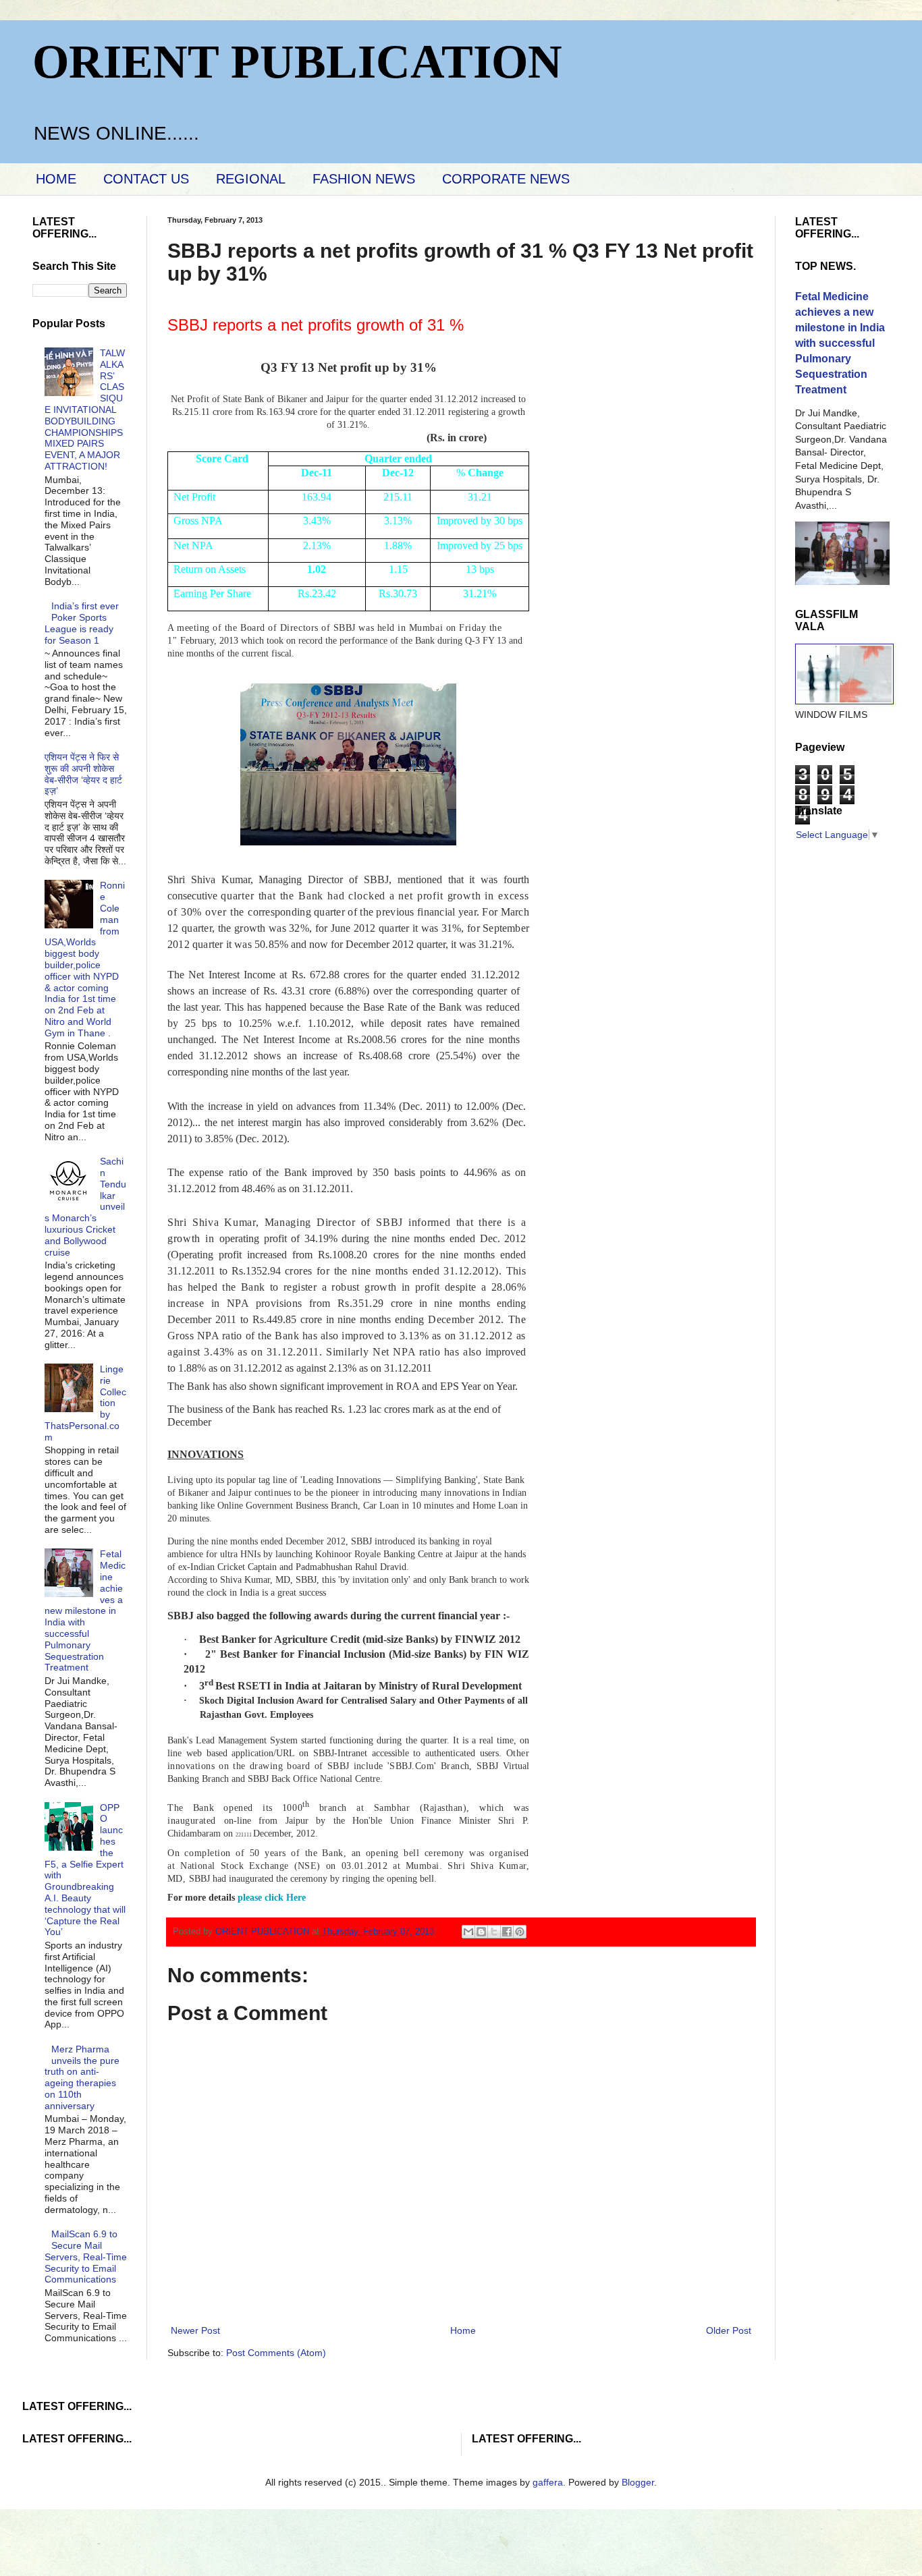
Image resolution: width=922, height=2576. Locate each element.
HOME (56, 179)
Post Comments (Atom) (276, 2353)
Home (463, 2330)
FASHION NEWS (364, 179)
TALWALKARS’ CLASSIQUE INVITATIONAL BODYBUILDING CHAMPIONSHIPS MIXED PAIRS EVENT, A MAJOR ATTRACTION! (85, 410)
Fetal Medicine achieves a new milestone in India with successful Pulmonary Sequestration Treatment (85, 1611)
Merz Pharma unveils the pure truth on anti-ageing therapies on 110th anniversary (82, 2077)
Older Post (729, 2330)
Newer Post (195, 2330)
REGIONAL (251, 179)
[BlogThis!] (481, 1932)
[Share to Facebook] (507, 1932)
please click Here (272, 1898)
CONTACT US (146, 179)
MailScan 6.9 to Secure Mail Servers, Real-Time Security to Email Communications (86, 2257)
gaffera (548, 2482)
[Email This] (468, 1932)
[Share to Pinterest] (520, 1932)
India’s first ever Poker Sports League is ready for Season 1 (82, 623)
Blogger (638, 2482)
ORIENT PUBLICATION (297, 62)
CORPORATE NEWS (506, 179)
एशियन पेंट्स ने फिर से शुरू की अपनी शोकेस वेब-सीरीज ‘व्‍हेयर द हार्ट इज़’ (83, 774)
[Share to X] (494, 1932)
